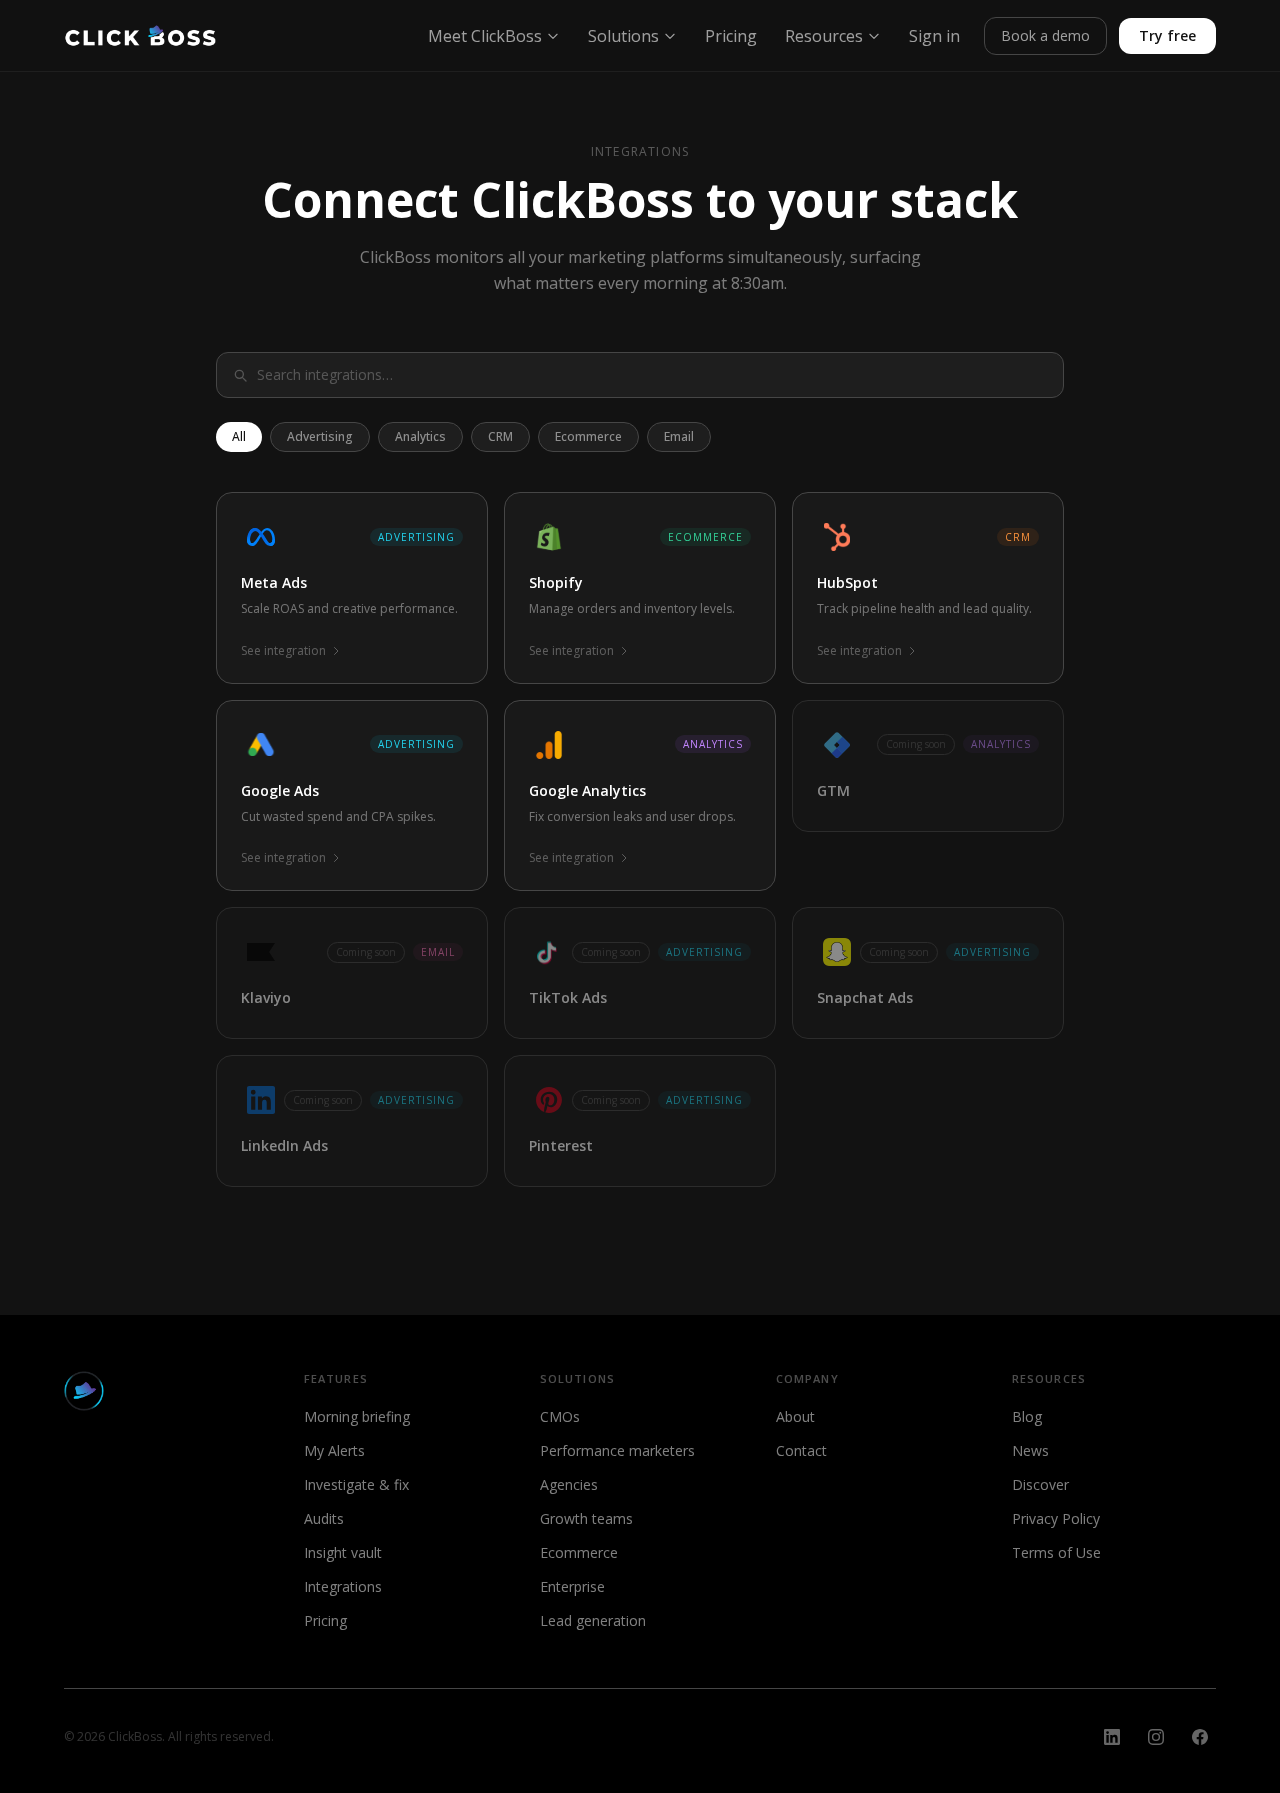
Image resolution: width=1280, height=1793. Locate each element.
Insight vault (343, 1552)
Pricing (731, 36)
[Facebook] (1200, 1737)
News (1030, 1450)
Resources (824, 36)
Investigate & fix (356, 1484)
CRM (500, 436)
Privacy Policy (1056, 1518)
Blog (1027, 1416)
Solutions (623, 36)
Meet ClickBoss (485, 36)
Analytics (420, 436)
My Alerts (334, 1450)
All (239, 436)
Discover (1040, 1484)
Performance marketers (617, 1450)
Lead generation (593, 1620)
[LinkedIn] (1112, 1737)
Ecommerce (588, 436)
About (795, 1416)
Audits (324, 1518)
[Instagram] (1156, 1737)
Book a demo (1045, 35)
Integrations (343, 1586)
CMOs (560, 1416)
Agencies (569, 1484)
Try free (1167, 35)
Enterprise (572, 1586)
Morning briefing (357, 1416)
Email (679, 436)
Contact (801, 1450)
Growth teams (586, 1518)
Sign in (934, 36)
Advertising (320, 436)
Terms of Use (1056, 1552)
